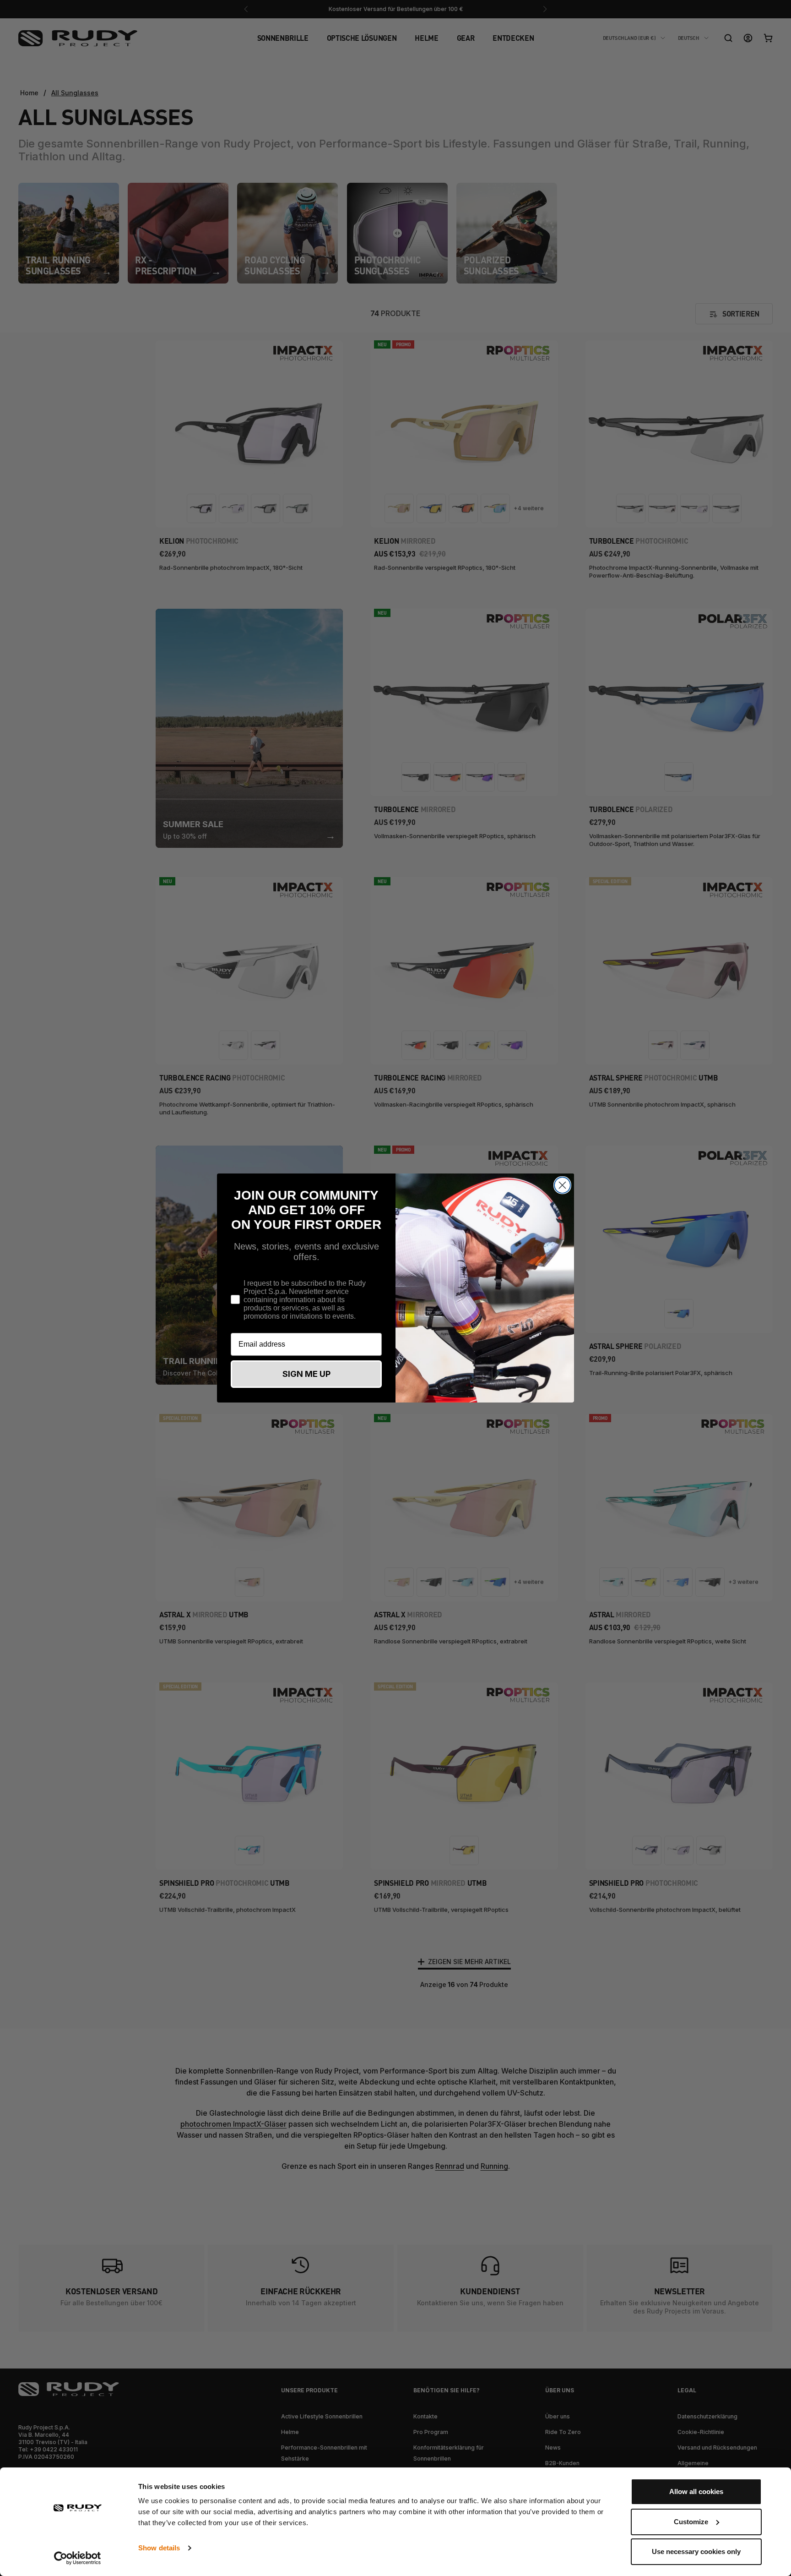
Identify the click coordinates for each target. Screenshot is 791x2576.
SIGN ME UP (306, 1374)
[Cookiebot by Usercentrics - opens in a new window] (78, 2558)
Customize (691, 2522)
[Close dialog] (562, 1185)
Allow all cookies (696, 2491)
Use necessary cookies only (696, 2551)
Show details (159, 2548)
